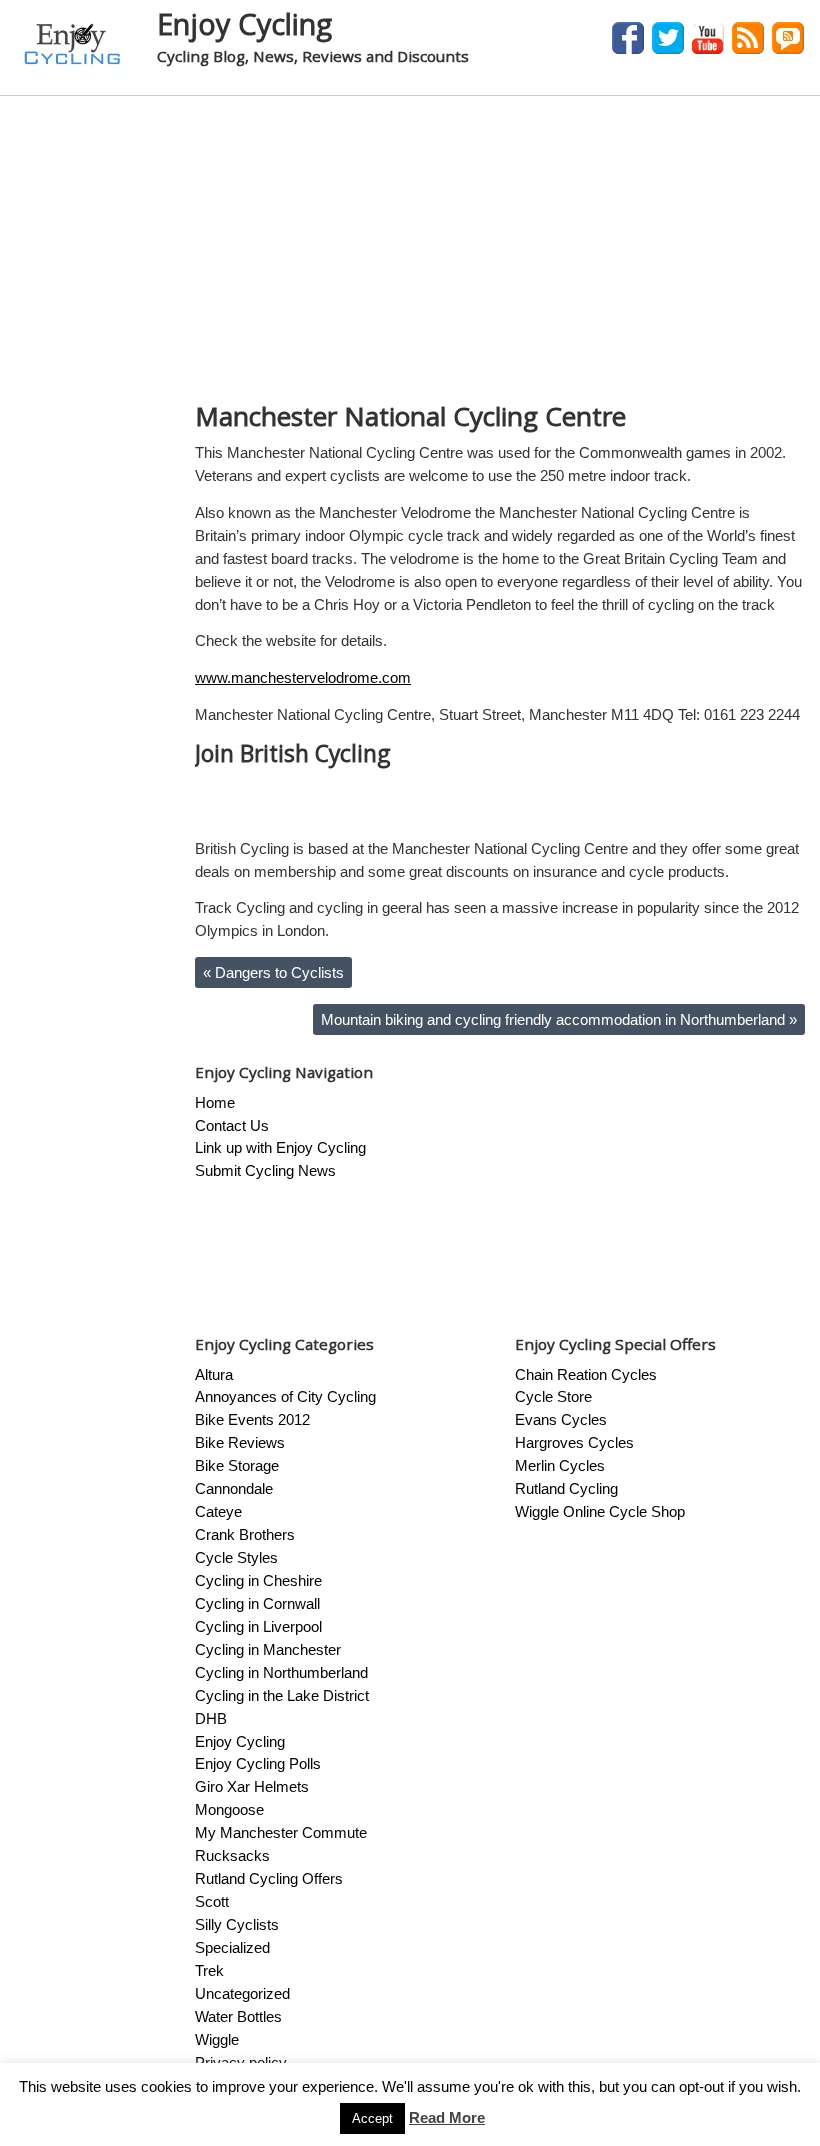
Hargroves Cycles (574, 1442)
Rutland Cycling (566, 1488)
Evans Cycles (561, 1419)
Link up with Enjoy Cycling (280, 1147)
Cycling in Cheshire (258, 1580)
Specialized (232, 1947)
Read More (447, 2117)
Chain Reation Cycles (586, 1374)
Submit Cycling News (265, 1170)
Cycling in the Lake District (282, 1695)
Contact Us (232, 1125)
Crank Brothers (245, 1534)
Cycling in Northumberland (281, 1672)
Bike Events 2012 (252, 1419)
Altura (214, 1374)
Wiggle (217, 2039)
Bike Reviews (240, 1442)
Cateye (218, 1511)
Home (215, 1102)
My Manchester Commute (281, 1832)
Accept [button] (372, 2118)
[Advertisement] (410, 246)
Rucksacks (232, 1855)
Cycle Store (553, 1396)
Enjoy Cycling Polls (258, 1763)
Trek (209, 1970)
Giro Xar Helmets (252, 1786)
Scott (212, 1901)
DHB (211, 1718)
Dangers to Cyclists (273, 972)
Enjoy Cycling (244, 23)
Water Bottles (238, 2016)
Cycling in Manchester (268, 1649)
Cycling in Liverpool (258, 1626)
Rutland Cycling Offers (269, 1878)
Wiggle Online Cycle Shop (600, 1511)
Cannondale (234, 1488)
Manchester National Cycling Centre (410, 416)
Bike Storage (237, 1465)
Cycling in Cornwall (257, 1603)
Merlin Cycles (560, 1465)
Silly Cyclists (237, 1924)
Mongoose (229, 1809)
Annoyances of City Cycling (285, 1396)
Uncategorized (242, 1993)
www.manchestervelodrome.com (303, 677)
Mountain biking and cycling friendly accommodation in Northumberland (559, 1019)
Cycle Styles (236, 1557)
